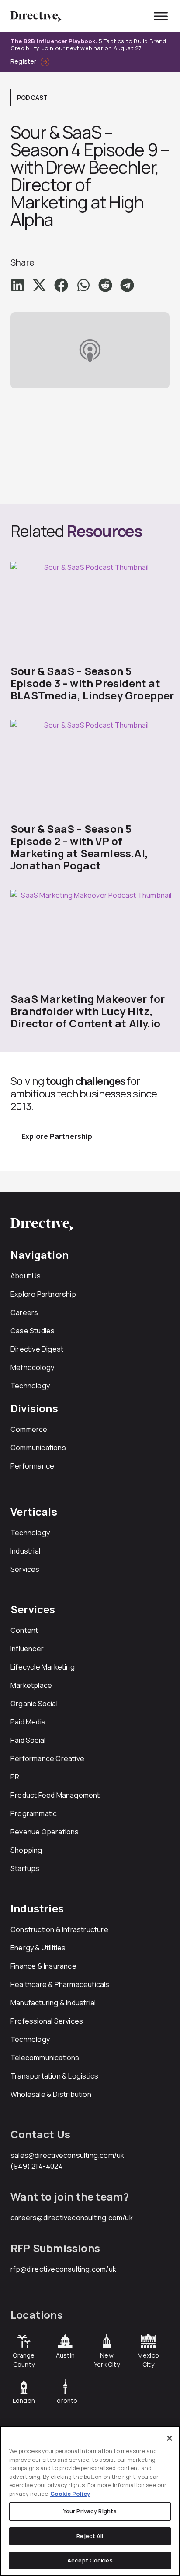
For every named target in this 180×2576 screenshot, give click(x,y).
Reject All (90, 2536)
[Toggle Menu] (161, 16)
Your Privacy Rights (90, 2511)
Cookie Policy (70, 2494)
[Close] (170, 2438)
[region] (90, 2501)
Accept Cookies (90, 2560)
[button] (17, 285)
